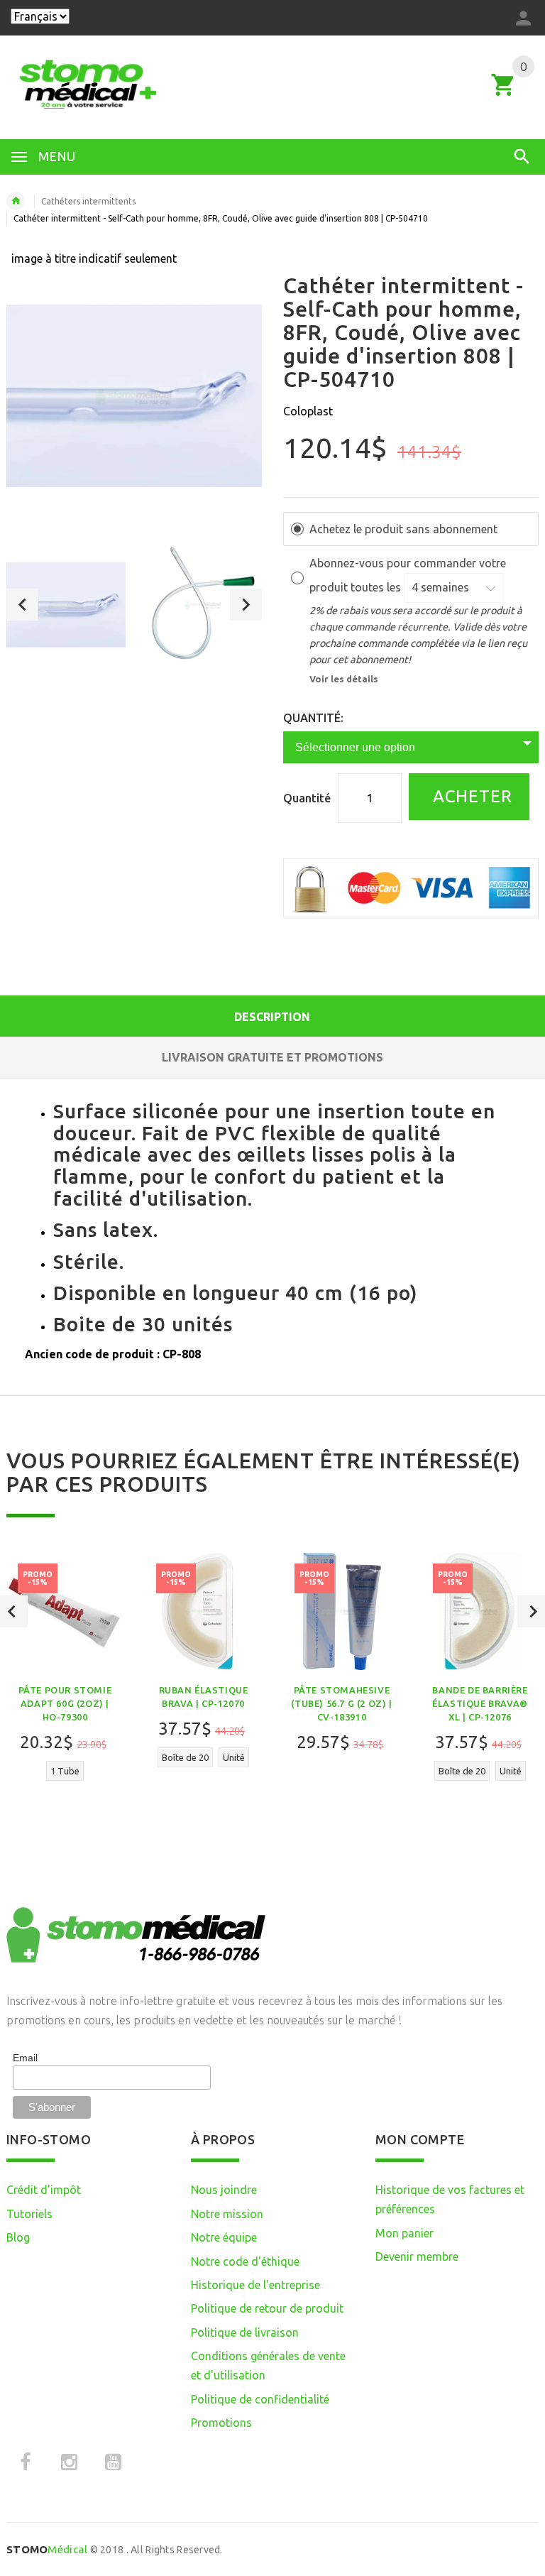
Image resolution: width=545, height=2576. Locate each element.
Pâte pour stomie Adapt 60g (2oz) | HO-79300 (65, 1703)
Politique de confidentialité (260, 2399)
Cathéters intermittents (88, 201)
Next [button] (246, 605)
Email (25, 2058)
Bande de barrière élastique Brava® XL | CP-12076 (480, 1703)
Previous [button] (22, 605)
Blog (18, 2237)
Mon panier (404, 2233)
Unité (234, 1757)
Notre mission (227, 2214)
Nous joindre (224, 2190)
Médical (47, 2549)
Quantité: (313, 718)
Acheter (470, 796)
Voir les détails (344, 679)
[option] (66, 605)
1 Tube (65, 1771)
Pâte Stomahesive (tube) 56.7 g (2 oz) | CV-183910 (341, 1703)
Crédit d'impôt (44, 2190)
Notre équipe (224, 2237)
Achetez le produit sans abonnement (403, 529)
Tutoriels (29, 2214)
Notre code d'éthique (245, 2261)
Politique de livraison (245, 2332)
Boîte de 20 (185, 1757)
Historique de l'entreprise (255, 2285)
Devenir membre (417, 2256)
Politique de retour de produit (267, 2308)
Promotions (221, 2423)
